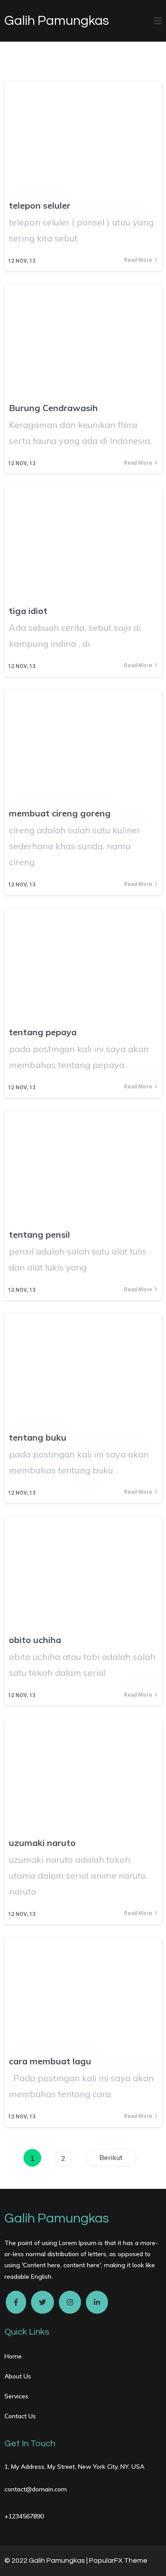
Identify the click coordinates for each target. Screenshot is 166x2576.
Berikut (111, 2157)
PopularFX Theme (118, 2560)
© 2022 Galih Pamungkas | (47, 2560)
